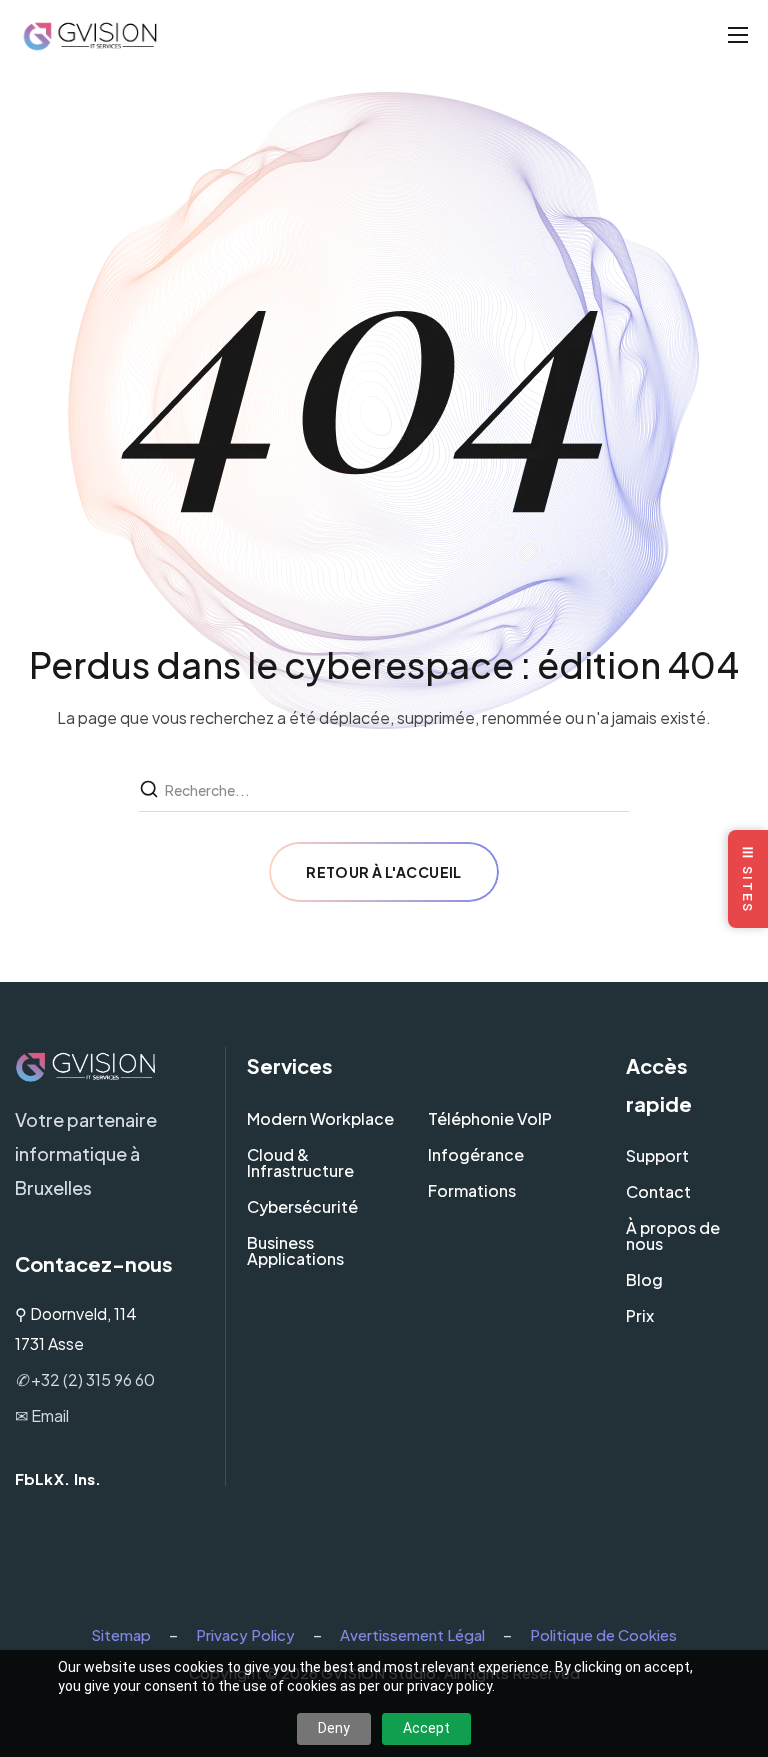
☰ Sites (748, 879)
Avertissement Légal (412, 1634)
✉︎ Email (42, 1415)
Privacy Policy (245, 1634)
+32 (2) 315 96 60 (85, 1379)
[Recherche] (151, 790)
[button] (28, 1478)
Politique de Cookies (603, 1634)
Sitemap (121, 1634)
